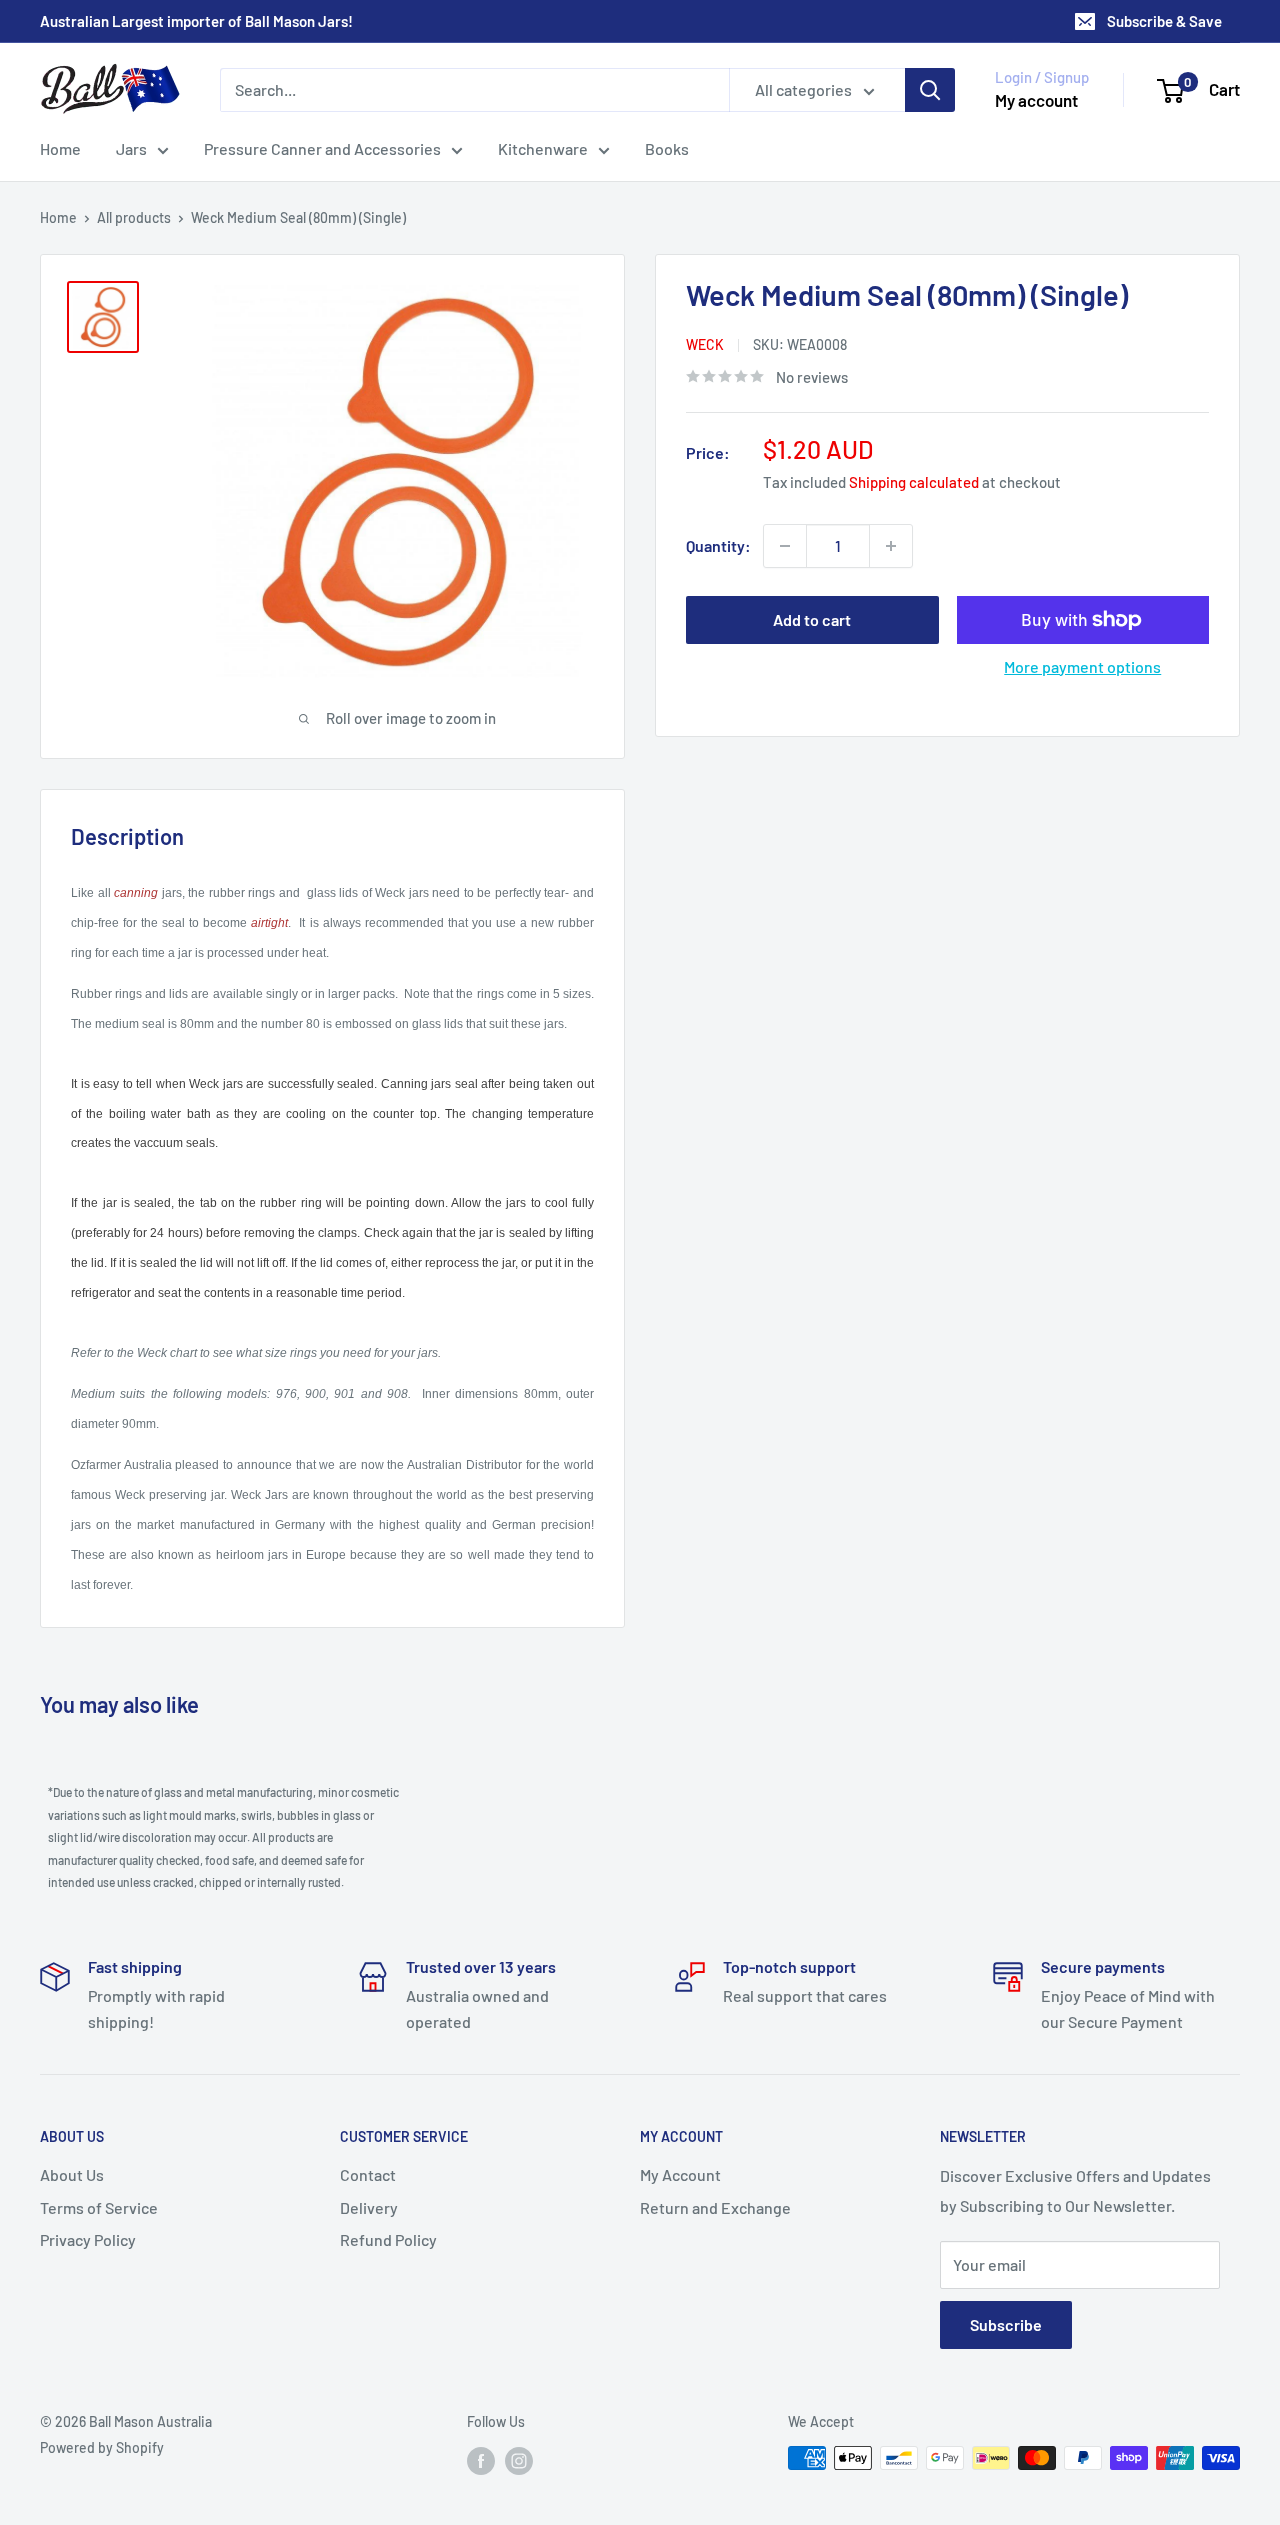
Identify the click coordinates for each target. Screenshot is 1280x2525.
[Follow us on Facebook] (481, 2460)
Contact (368, 2174)
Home (60, 148)
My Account (680, 2174)
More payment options (1082, 666)
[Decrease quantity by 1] (785, 546)
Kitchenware (543, 148)
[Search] (930, 90)
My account (1036, 100)
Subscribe (1006, 2324)
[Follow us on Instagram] (519, 2460)
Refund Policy (388, 2239)
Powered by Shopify (102, 2447)
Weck (705, 344)
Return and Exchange (715, 2207)
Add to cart (812, 619)
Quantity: (718, 545)
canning (136, 893)
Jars (131, 148)
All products (134, 217)
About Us (72, 2174)
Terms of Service (99, 2207)
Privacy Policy (88, 2239)
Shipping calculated (914, 482)
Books (667, 148)
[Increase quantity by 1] (891, 546)
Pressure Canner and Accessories (322, 148)
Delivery (369, 2207)
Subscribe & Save (1164, 21)
